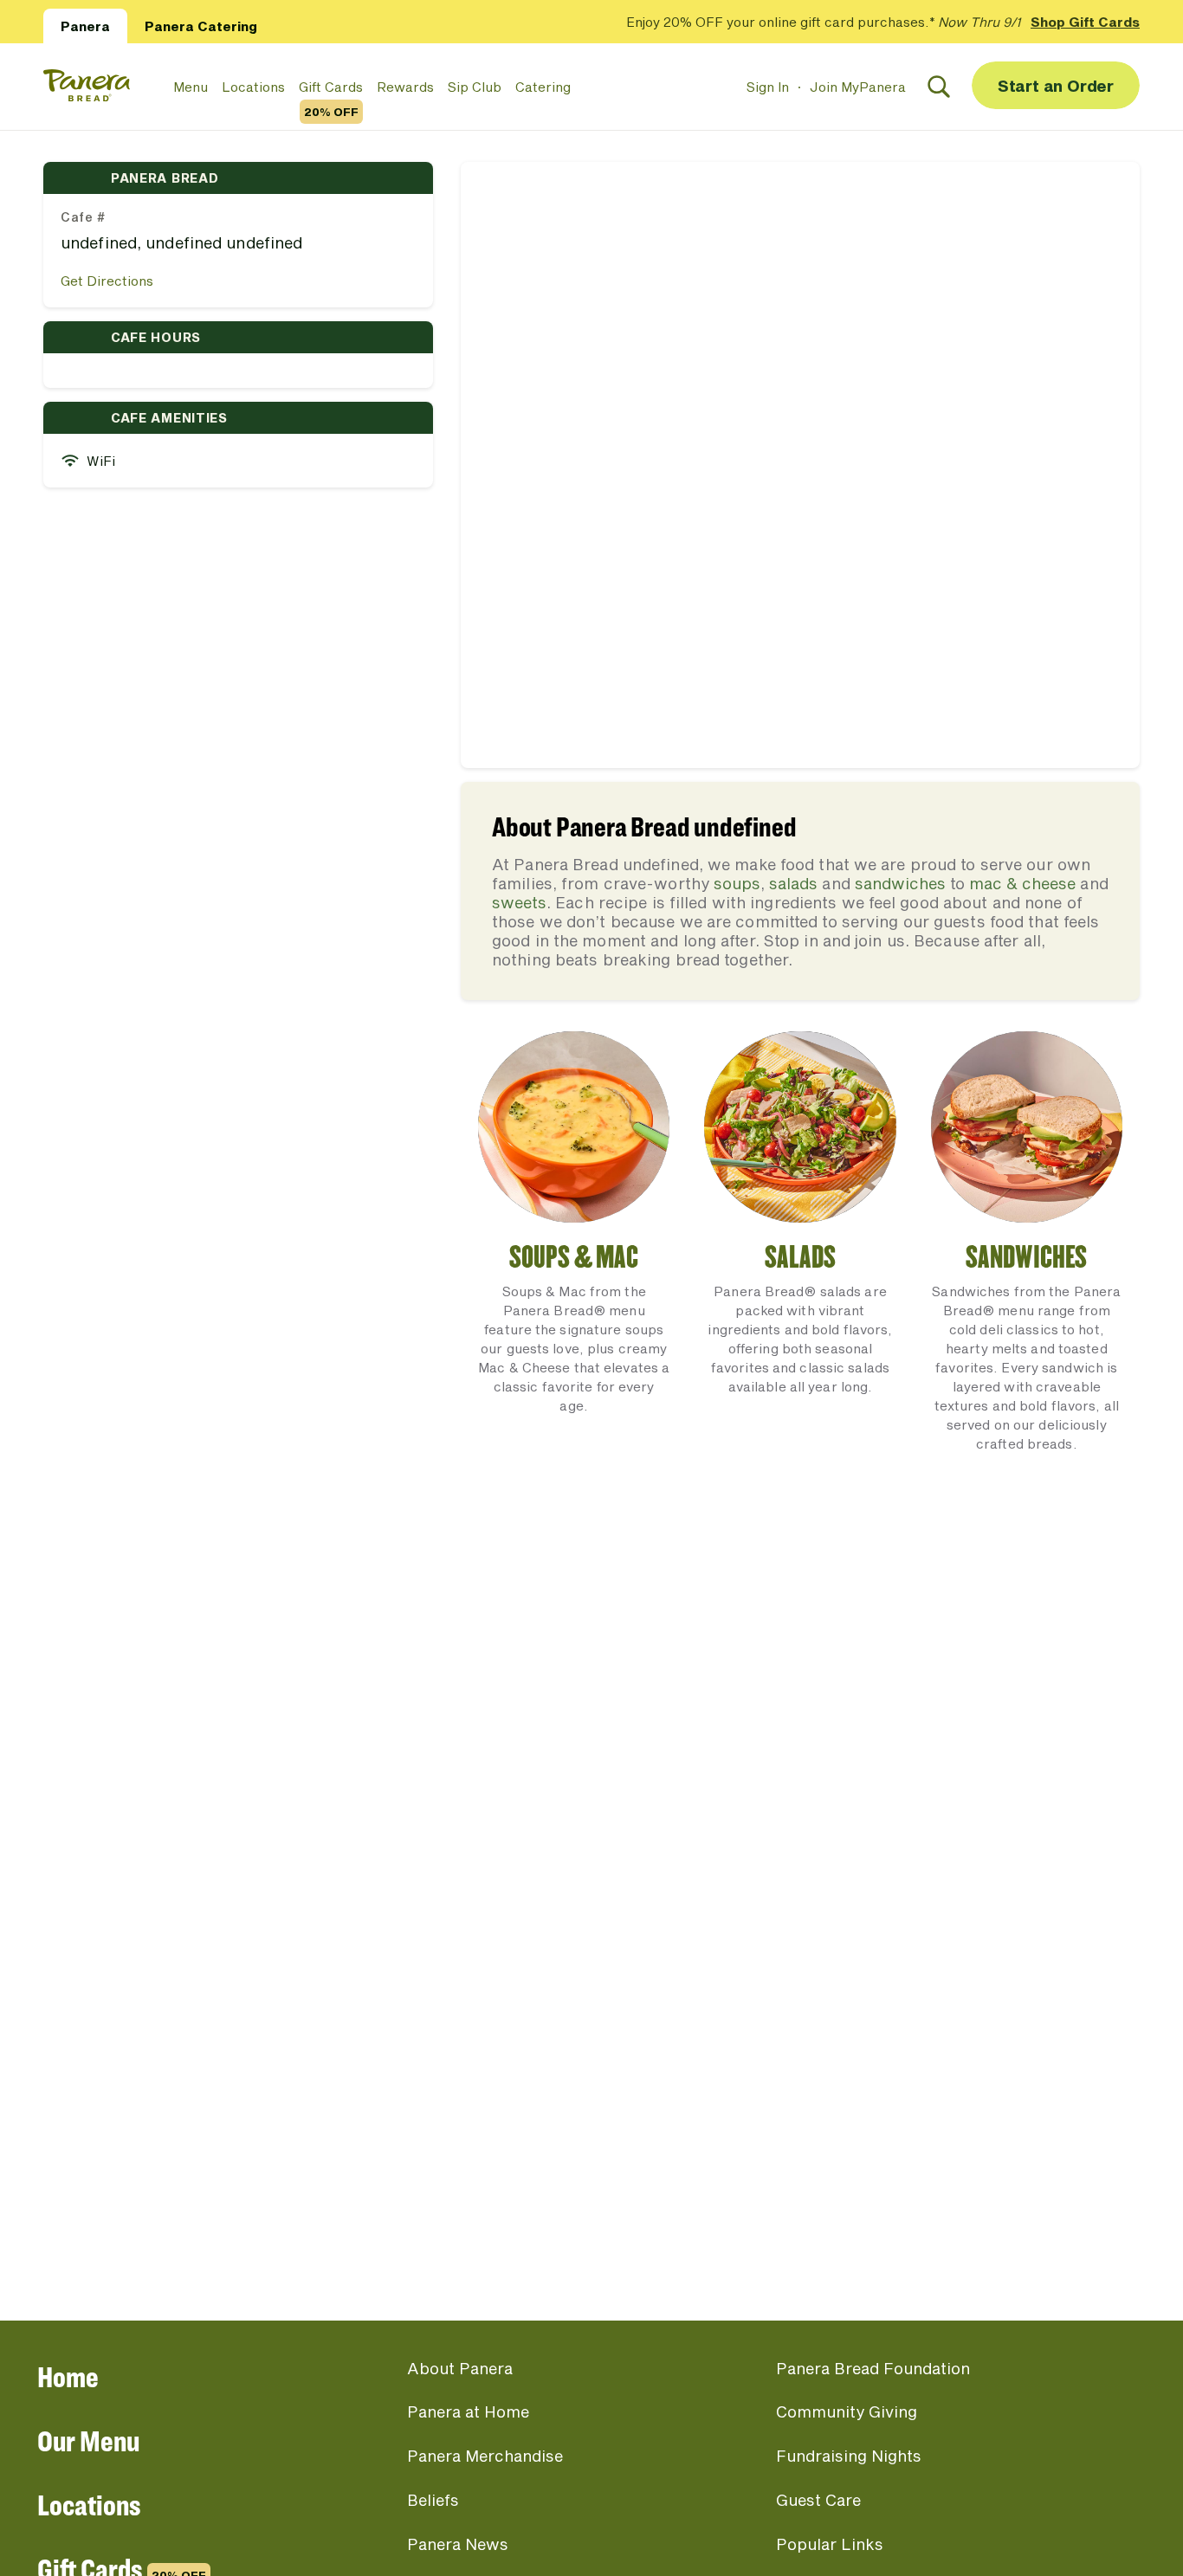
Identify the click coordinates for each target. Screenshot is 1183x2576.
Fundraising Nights (849, 2456)
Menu (191, 87)
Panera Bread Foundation (873, 2368)
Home (68, 2376)
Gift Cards (331, 87)
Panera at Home (468, 2411)
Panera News (458, 2544)
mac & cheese (1022, 883)
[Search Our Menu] (939, 87)
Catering (543, 87)
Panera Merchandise (485, 2456)
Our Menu (88, 2440)
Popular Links (830, 2544)
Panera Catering (201, 26)
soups (737, 883)
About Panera (460, 2368)
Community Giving (847, 2411)
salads (793, 883)
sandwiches (900, 883)
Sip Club (475, 87)
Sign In (768, 87)
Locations (253, 87)
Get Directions (107, 281)
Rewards (405, 87)
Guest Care (818, 2500)
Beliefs (433, 2500)
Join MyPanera (858, 87)
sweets (519, 902)
